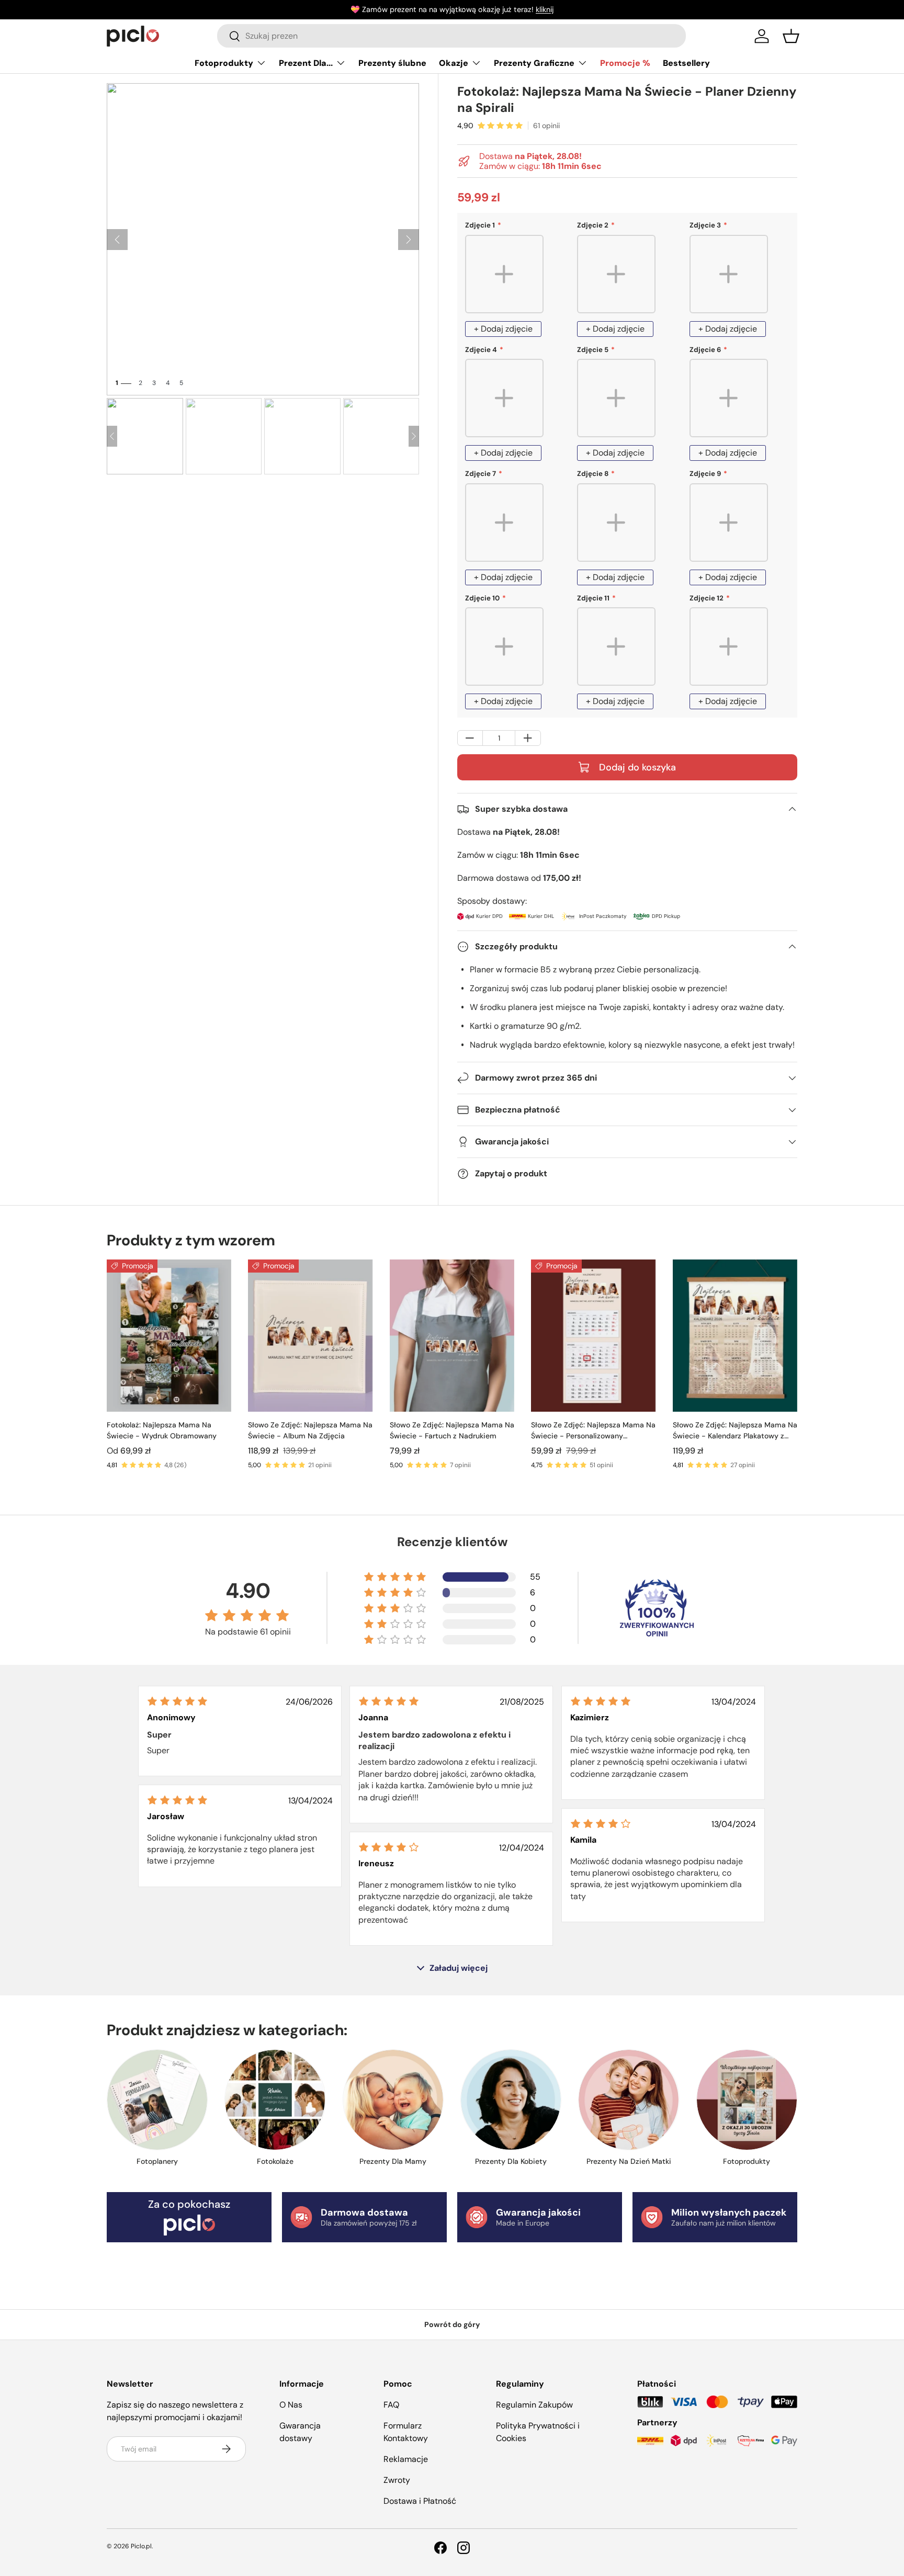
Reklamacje (406, 2459)
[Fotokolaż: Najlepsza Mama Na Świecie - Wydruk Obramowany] (169, 1336)
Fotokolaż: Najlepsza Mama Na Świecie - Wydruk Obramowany (162, 1430)
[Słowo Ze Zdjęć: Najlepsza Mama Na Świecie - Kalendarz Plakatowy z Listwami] (735, 1336)
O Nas (291, 2405)
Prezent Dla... (306, 63)
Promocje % (625, 63)
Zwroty (397, 2480)
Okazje (454, 63)
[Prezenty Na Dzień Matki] (629, 2100)
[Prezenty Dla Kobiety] (511, 2100)
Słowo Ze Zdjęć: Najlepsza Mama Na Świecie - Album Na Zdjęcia (310, 1430)
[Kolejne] (409, 240)
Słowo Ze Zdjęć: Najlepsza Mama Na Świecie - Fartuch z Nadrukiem (452, 1430)
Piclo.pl (141, 2546)
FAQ (391, 2405)
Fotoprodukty (224, 63)
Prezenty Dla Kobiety (511, 2161)
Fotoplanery (157, 2161)
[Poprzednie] (117, 240)
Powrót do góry (452, 2324)
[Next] (414, 436)
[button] (791, 36)
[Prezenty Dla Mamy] (393, 2100)
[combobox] (451, 36)
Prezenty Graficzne (534, 63)
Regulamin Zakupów (534, 2405)
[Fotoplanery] (157, 2100)
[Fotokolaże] (275, 2100)
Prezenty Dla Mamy (393, 2161)
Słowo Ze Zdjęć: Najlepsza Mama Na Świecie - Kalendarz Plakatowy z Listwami (735, 1431)
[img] (177, 1701)
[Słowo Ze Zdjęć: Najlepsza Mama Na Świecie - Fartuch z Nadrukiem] (452, 1336)
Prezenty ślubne (392, 63)
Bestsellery (686, 63)
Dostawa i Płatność (420, 2501)
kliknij (545, 9)
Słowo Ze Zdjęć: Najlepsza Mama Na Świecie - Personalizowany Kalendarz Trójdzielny (593, 1431)
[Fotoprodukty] (747, 2100)
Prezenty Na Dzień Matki (629, 2161)
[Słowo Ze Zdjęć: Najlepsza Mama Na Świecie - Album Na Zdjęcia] (310, 1336)
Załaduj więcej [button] (459, 1968)
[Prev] (112, 436)
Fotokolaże (275, 2161)
